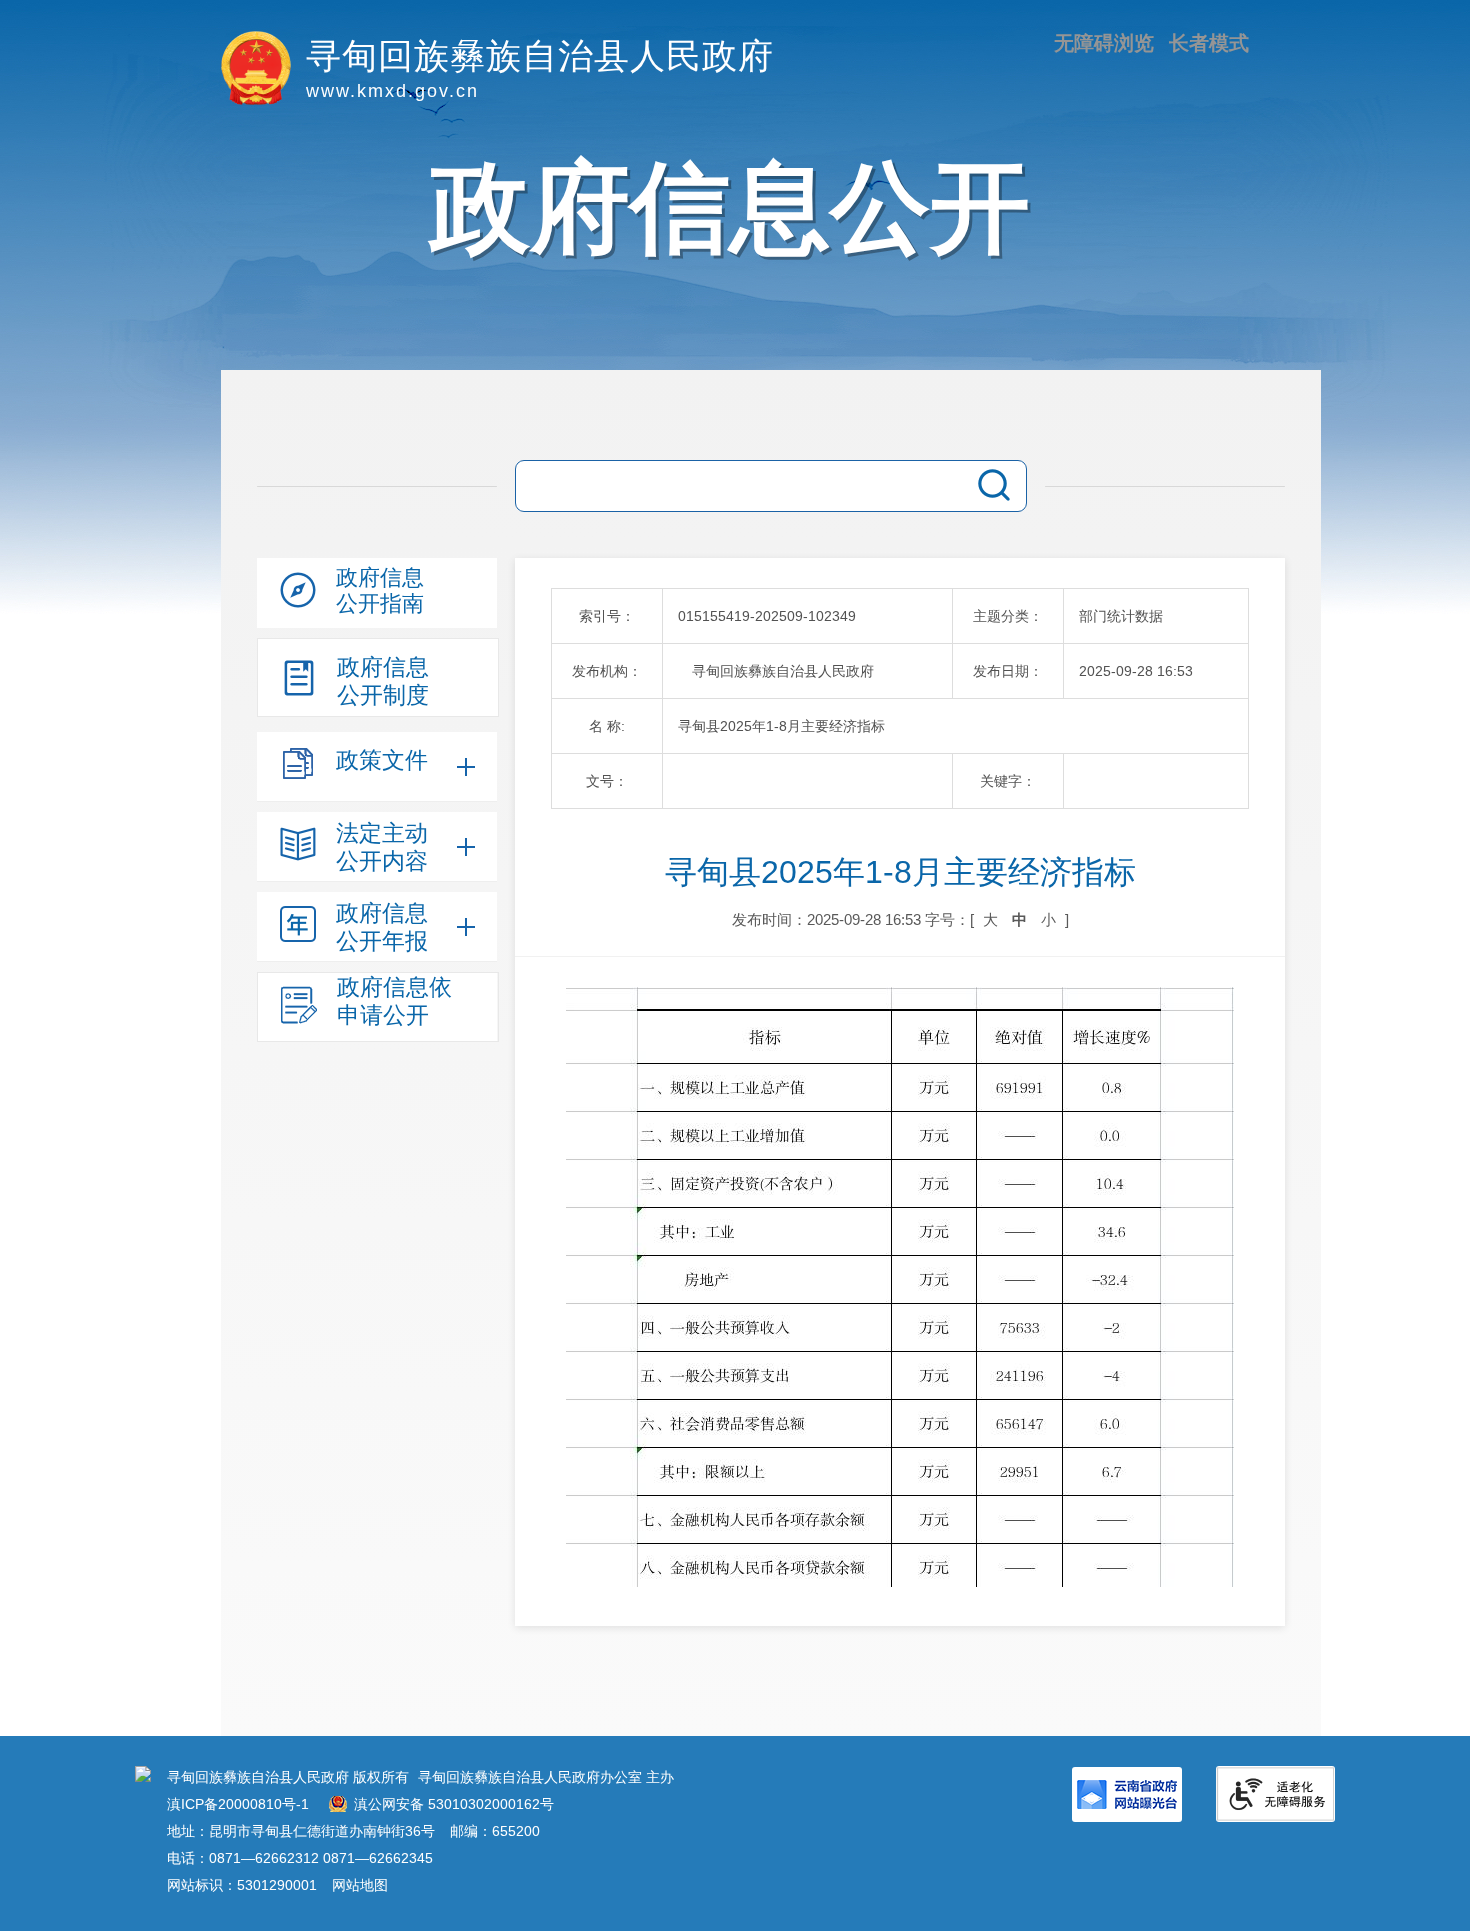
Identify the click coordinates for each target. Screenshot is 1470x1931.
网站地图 (360, 1885)
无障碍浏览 (1104, 43)
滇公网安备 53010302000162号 (454, 1804)
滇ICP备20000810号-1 (238, 1804)
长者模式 (1209, 43)
